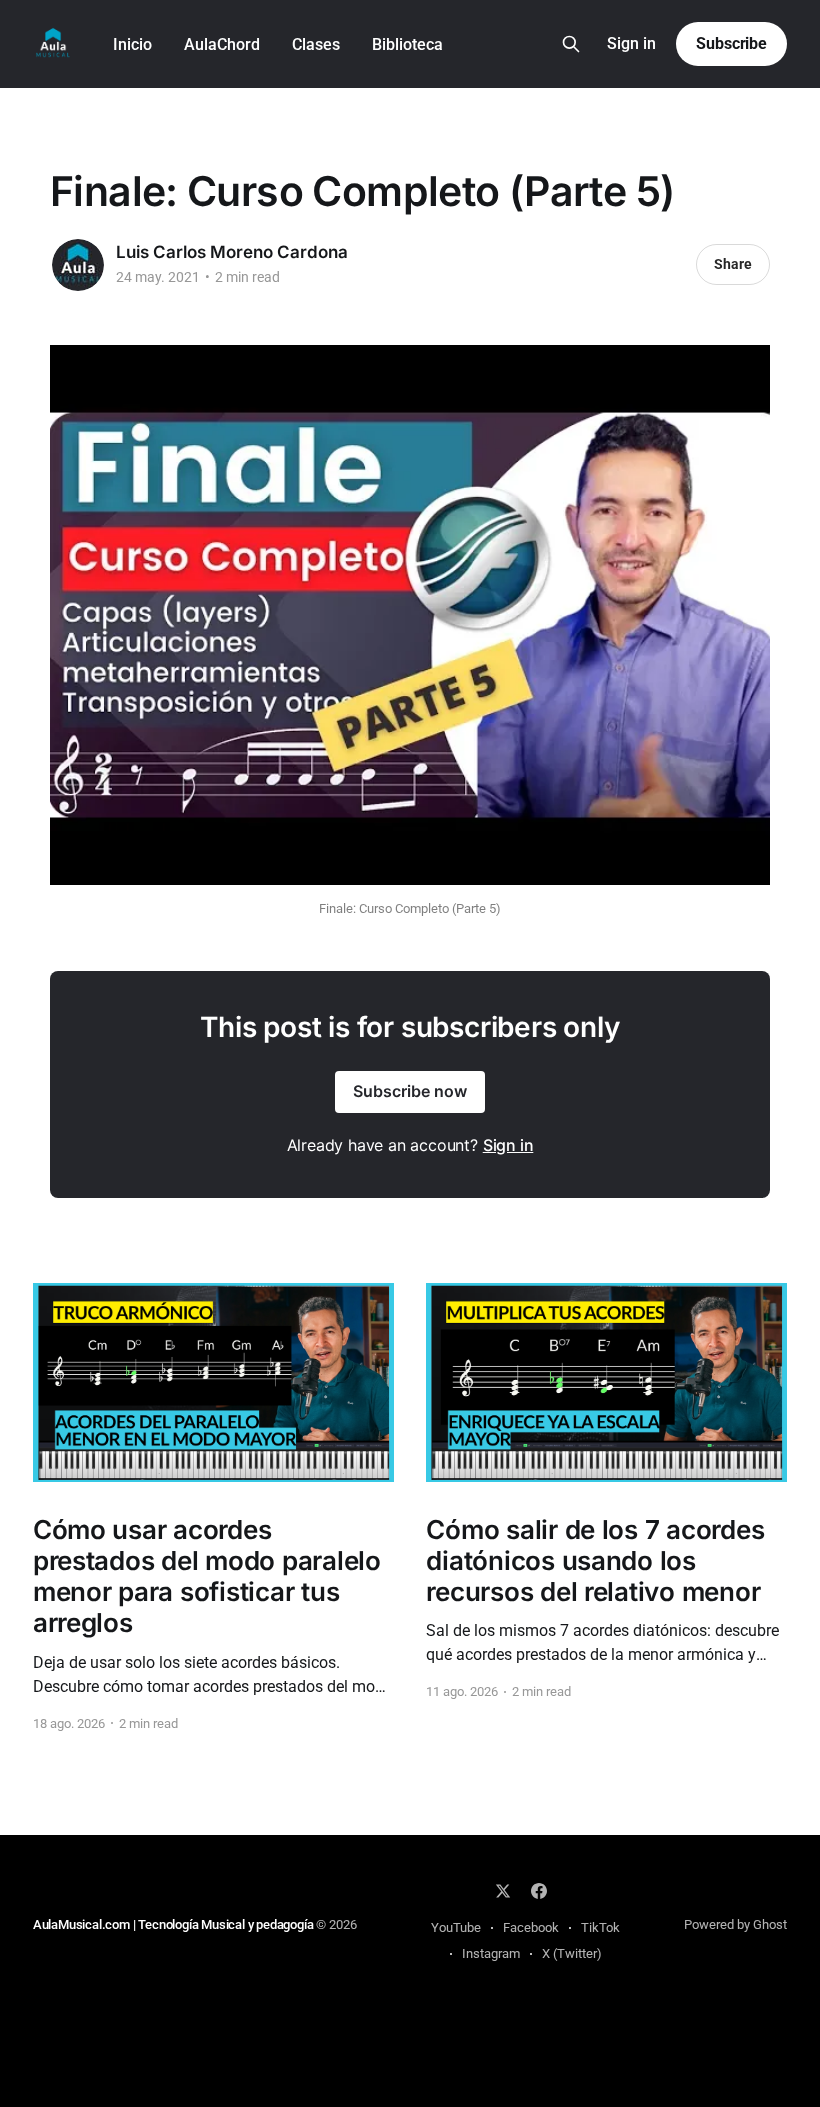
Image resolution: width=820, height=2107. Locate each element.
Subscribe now (410, 1091)
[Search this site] (571, 44)
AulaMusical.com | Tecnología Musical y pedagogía (174, 1924)
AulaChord (222, 44)
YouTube (456, 1927)
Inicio (132, 44)
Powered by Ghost (735, 1924)
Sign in (631, 43)
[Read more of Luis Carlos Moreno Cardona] (78, 265)
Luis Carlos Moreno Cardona (232, 252)
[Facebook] (539, 1891)
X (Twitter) (572, 1953)
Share (733, 264)
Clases (316, 44)
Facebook (531, 1927)
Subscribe (731, 43)
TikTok (600, 1927)
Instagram (491, 1953)
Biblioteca (407, 44)
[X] (503, 1891)
